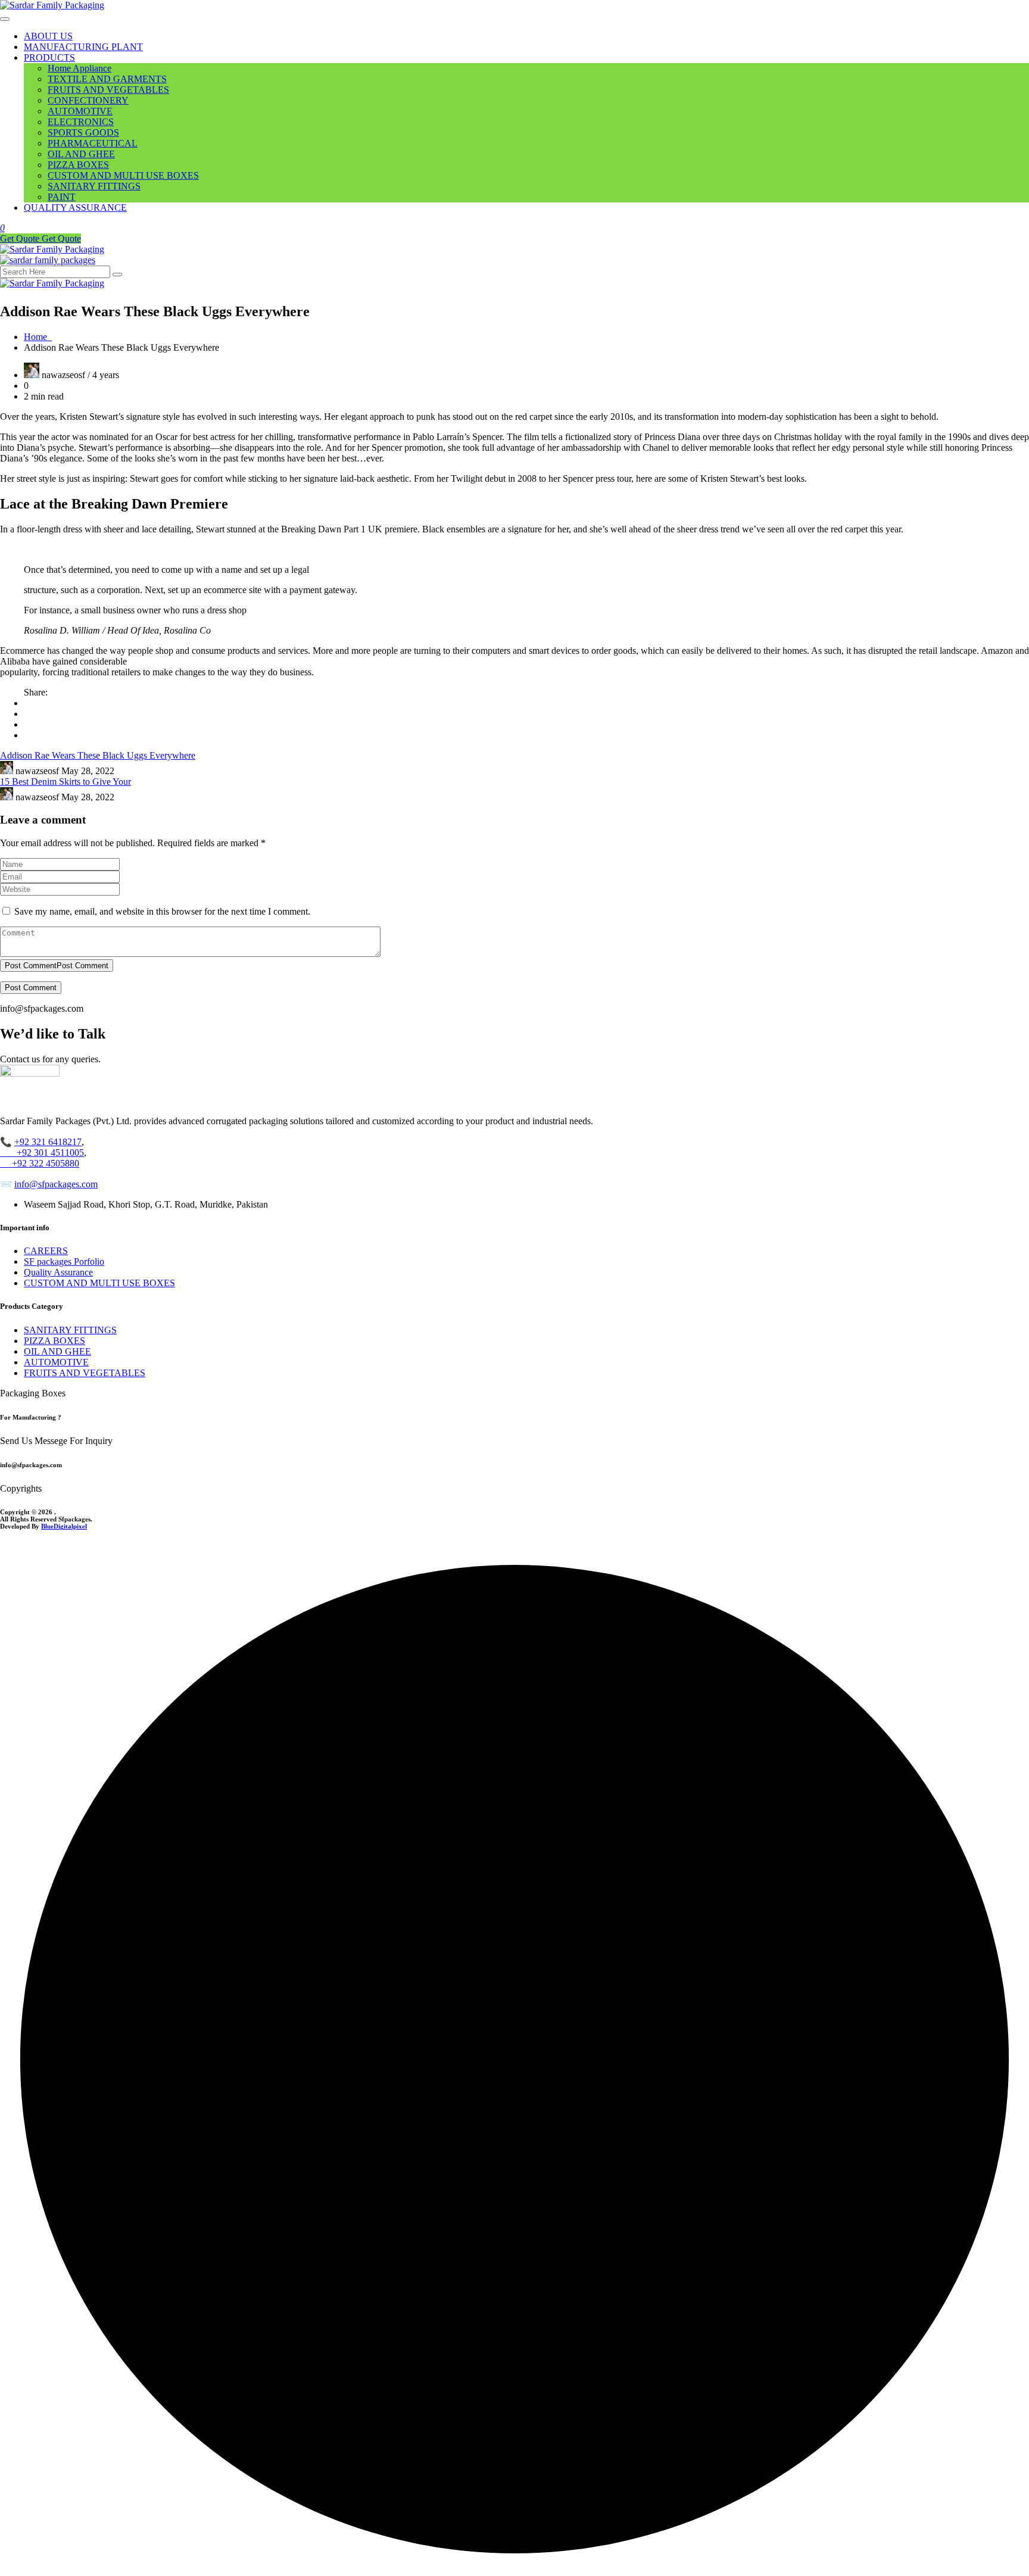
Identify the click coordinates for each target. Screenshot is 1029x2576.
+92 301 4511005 (42, 1153)
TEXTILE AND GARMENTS (107, 79)
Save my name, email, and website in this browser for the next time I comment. (162, 911)
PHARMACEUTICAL (93, 143)
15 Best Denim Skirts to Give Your (66, 782)
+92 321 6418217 (48, 1142)
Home (38, 337)
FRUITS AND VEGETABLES (108, 90)
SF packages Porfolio (64, 1262)
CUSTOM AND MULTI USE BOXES (123, 175)
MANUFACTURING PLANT (83, 47)
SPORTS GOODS (83, 132)
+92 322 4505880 (40, 1163)
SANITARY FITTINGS (94, 186)
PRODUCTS (49, 57)
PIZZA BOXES (78, 165)
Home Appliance (79, 68)
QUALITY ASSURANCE (75, 208)
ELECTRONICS (81, 122)
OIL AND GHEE (81, 154)
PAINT (62, 197)
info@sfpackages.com (56, 1184)
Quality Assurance (58, 1272)
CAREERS (46, 1251)
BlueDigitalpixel (64, 1526)
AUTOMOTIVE (80, 111)
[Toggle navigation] (5, 19)
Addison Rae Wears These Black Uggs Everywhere (98, 755)
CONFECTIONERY (88, 100)
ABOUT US (48, 36)
